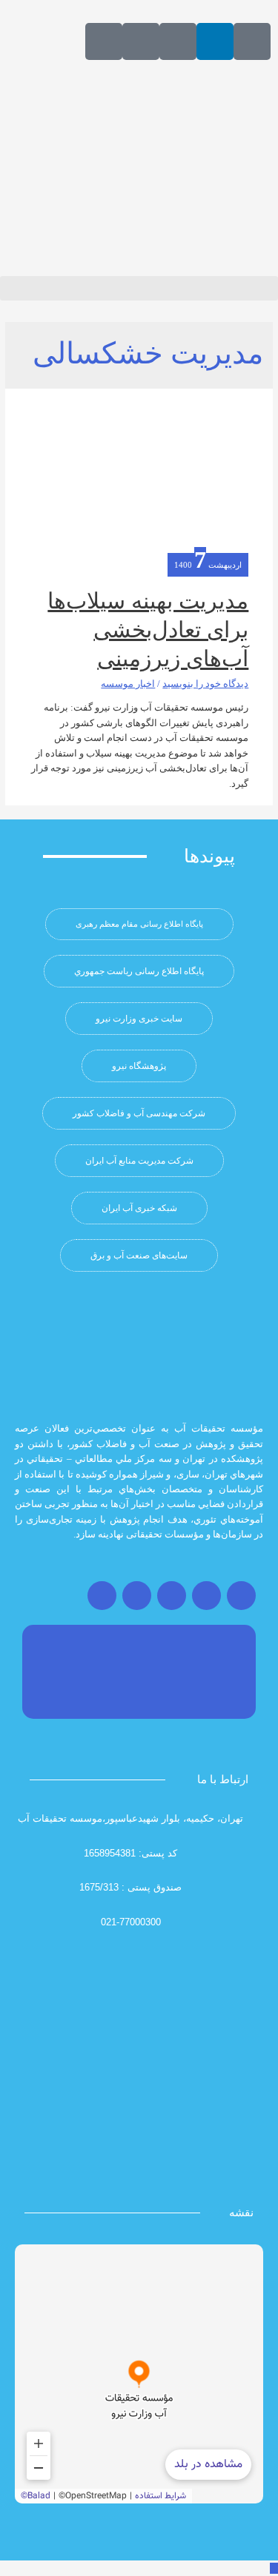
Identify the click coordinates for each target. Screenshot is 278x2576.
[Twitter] (206, 1596)
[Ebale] (104, 41)
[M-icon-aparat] (252, 41)
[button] (139, 288)
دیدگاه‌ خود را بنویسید (205, 684)
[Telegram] (172, 1596)
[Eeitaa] (178, 41)
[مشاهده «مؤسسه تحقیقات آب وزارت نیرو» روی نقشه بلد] (139, 2374)
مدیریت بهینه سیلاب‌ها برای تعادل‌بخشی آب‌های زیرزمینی (148, 630)
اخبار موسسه (128, 684)
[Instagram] (241, 1596)
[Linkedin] (215, 41)
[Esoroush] (141, 41)
